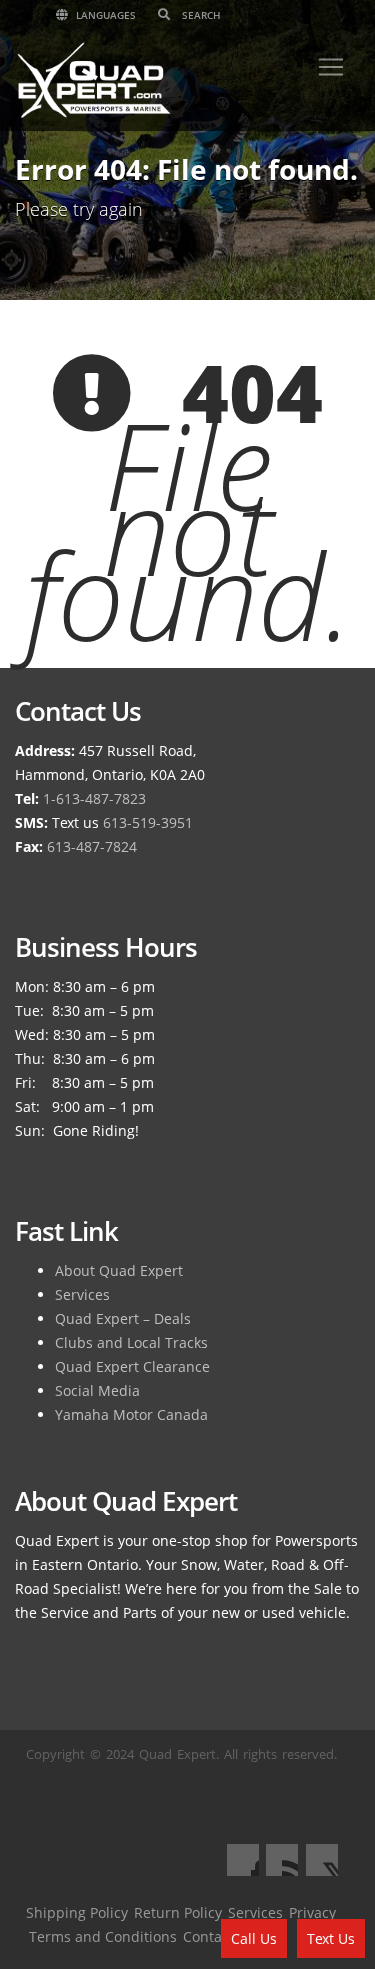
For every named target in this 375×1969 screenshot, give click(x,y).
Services (82, 1294)
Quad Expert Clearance (132, 1366)
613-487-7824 (92, 846)
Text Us (331, 1938)
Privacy (312, 1912)
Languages (104, 15)
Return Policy (178, 1912)
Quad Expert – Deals (123, 1318)
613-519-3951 (148, 822)
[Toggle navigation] (331, 67)
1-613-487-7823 (94, 798)
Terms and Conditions (103, 1936)
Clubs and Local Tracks (131, 1342)
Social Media (97, 1390)
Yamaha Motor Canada (131, 1414)
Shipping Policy (77, 1912)
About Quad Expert (119, 1270)
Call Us (254, 1938)
